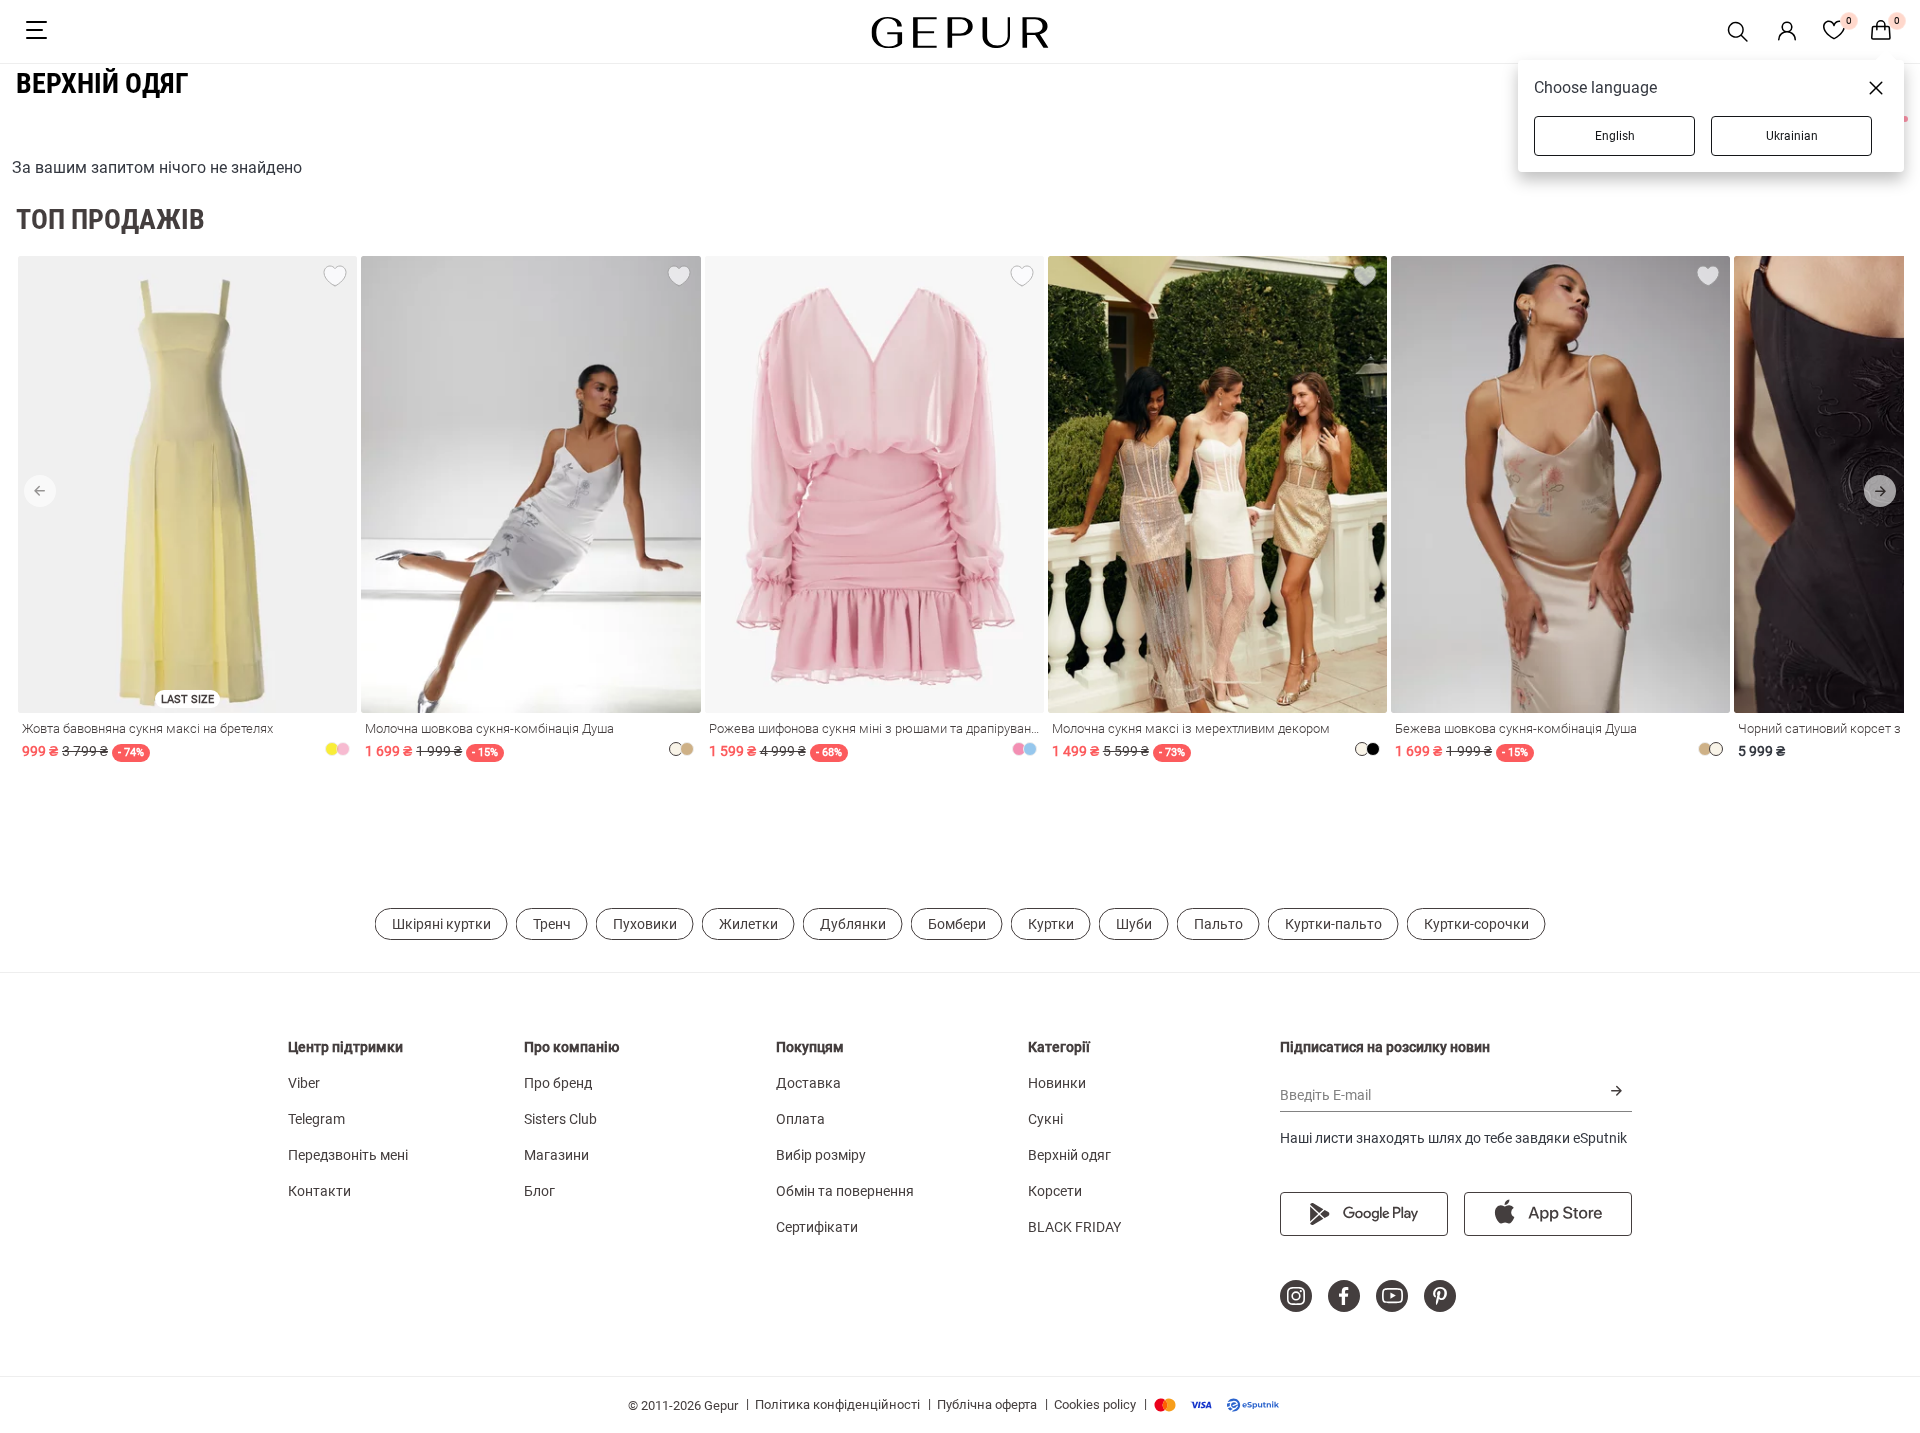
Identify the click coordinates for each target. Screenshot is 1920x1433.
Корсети (1055, 1191)
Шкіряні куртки (441, 924)
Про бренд (558, 1083)
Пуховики (645, 924)
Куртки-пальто (1333, 924)
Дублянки (853, 924)
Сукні (1045, 1119)
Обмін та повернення (845, 1191)
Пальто (1218, 924)
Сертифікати (817, 1227)
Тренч (552, 924)
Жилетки (748, 924)
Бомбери (957, 924)
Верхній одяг (1069, 1155)
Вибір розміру (821, 1155)
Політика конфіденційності (837, 1404)
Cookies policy (1095, 1404)
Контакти (319, 1191)
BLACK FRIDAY (1074, 1227)
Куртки (1051, 924)
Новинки (1057, 1083)
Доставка (808, 1083)
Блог (539, 1191)
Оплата (800, 1119)
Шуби (1134, 924)
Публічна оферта (987, 1404)
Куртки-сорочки (1476, 924)
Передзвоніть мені (348, 1155)
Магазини (556, 1155)
